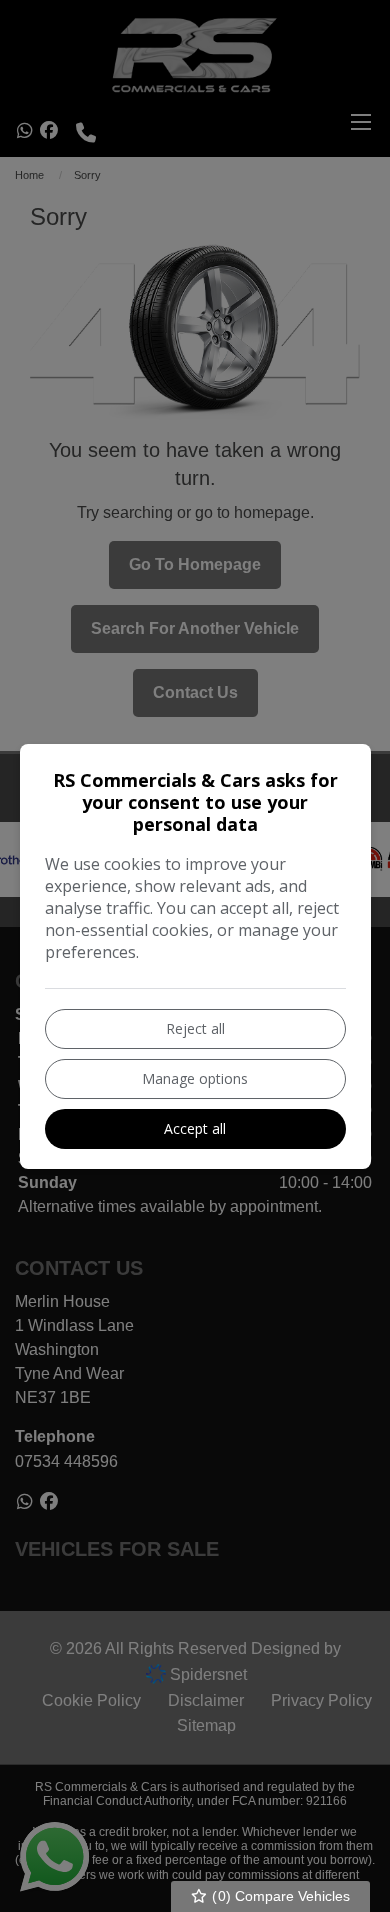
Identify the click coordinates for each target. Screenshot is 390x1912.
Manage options (195, 1078)
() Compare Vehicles (279, 1896)
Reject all (195, 1028)
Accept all (195, 1128)
